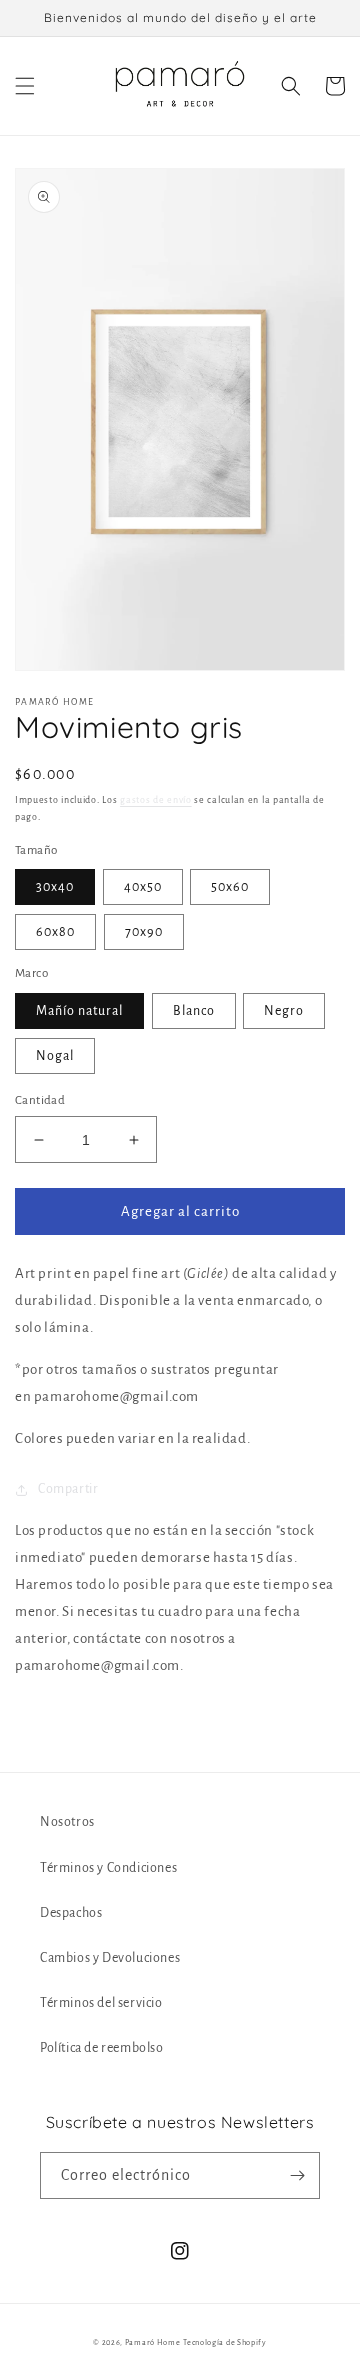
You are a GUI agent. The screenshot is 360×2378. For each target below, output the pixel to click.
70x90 (144, 932)
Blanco (194, 1011)
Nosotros (67, 1822)
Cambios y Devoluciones (110, 1958)
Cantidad (40, 1100)
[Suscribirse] (297, 2175)
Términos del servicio (101, 2003)
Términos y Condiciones (108, 1868)
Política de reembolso (102, 2048)
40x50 (143, 887)
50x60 (230, 887)
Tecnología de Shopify (225, 2342)
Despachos (71, 1913)
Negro (284, 1011)
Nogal (55, 1056)
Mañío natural (79, 1011)
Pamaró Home (153, 2342)
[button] (25, 86)
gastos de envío (156, 800)
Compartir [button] (68, 1489)
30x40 (55, 887)
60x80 (55, 932)
